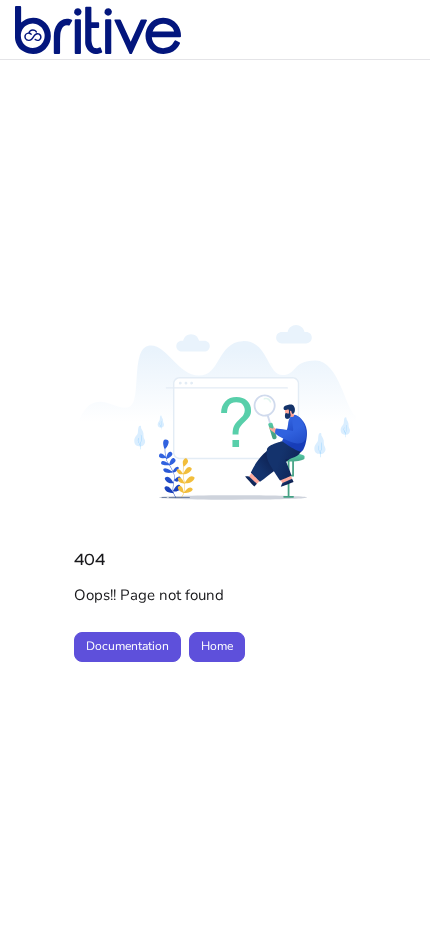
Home (217, 646)
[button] (385, 882)
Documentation (127, 646)
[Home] (98, 30)
